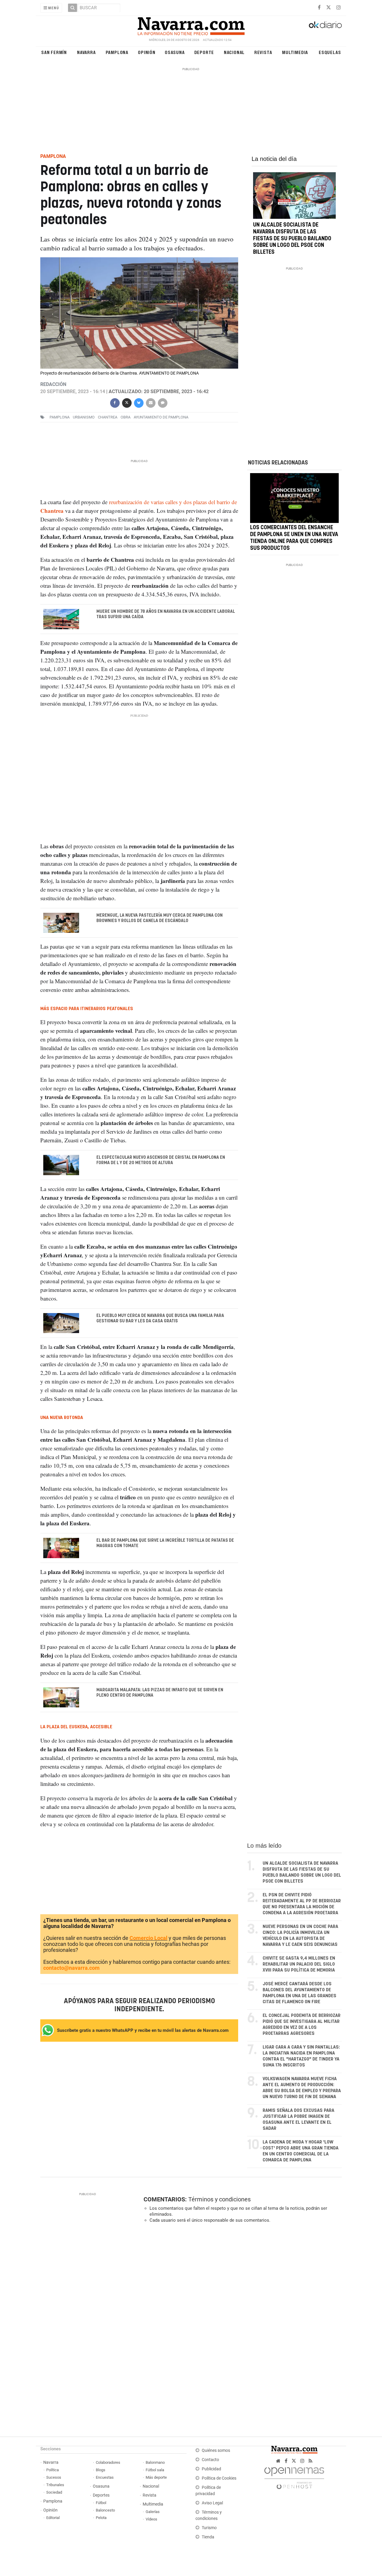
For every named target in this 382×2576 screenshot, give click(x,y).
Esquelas (330, 52)
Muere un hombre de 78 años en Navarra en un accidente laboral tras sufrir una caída (166, 614)
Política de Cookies (219, 2478)
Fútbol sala (155, 2470)
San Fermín (54, 52)
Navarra (86, 52)
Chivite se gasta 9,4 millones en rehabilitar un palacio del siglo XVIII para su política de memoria (299, 1964)
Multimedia (295, 52)
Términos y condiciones (220, 2199)
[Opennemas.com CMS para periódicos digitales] (294, 2477)
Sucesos (54, 2477)
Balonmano (155, 2462)
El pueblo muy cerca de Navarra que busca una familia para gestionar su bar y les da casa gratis (160, 1318)
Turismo (209, 2528)
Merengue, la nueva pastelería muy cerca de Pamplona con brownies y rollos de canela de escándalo (160, 918)
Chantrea (108, 417)
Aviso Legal (212, 2503)
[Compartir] (115, 402)
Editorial (53, 2518)
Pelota (101, 2518)
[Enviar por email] (150, 402)
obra (125, 417)
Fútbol (101, 2503)
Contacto (210, 2460)
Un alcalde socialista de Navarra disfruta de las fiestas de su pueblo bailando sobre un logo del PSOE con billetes (292, 239)
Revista (263, 52)
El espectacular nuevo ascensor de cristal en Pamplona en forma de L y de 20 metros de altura (161, 1160)
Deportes (101, 2495)
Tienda (208, 2537)
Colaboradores (108, 2462)
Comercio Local (148, 1938)
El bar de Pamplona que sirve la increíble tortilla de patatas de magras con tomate (165, 1543)
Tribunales (55, 2485)
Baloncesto (105, 2510)
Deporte (204, 52)
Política (53, 2470)
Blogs (101, 2470)
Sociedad (54, 2492)
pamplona (60, 417)
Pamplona (117, 52)
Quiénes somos (216, 2450)
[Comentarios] (162, 402)
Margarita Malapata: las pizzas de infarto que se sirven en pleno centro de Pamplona (160, 1693)
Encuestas (105, 2477)
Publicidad (211, 2469)
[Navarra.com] (191, 25)
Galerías (153, 2512)
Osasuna (175, 52)
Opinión (147, 52)
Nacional (234, 52)
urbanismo (84, 417)
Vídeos (151, 2519)
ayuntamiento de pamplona (161, 417)
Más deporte (156, 2477)
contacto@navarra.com (71, 1968)
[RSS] (311, 2461)
